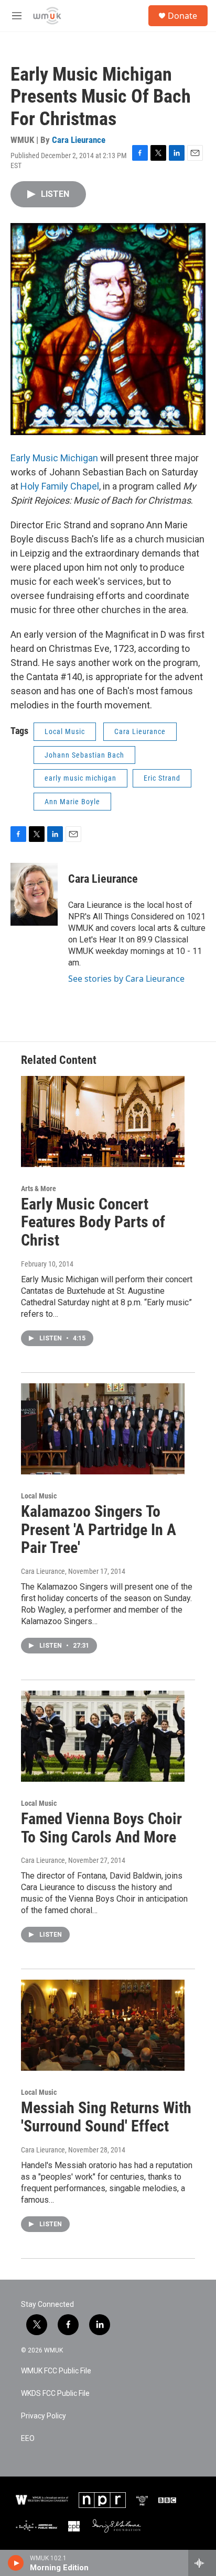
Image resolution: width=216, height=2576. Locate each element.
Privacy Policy (44, 2416)
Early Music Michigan (54, 458)
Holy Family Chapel (60, 486)
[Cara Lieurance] (34, 894)
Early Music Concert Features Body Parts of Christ (93, 1222)
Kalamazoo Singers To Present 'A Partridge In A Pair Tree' (99, 1530)
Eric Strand (162, 778)
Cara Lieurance (79, 140)
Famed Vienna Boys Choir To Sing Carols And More (101, 1828)
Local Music (65, 731)
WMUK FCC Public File (56, 2371)
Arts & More (39, 1189)
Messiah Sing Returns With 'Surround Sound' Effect (106, 2117)
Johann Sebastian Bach (84, 755)
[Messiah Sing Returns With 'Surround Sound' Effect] (103, 2025)
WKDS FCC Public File (55, 2394)
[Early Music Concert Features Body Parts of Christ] (103, 1122)
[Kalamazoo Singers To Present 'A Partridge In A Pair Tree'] (103, 1429)
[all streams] (202, 2563)
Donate (182, 16)
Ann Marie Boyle (72, 802)
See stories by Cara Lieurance (126, 979)
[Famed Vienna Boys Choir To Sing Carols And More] (103, 1736)
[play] (16, 2563)
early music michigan (80, 778)
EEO (28, 2439)
